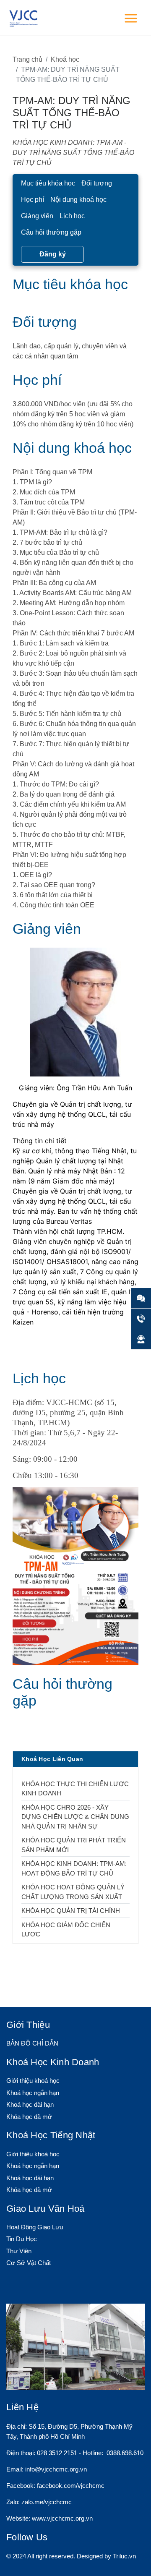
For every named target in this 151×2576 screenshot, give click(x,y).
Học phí (33, 200)
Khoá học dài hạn (30, 2104)
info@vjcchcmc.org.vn (56, 2469)
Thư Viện (19, 2251)
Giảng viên (37, 216)
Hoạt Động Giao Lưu (35, 2227)
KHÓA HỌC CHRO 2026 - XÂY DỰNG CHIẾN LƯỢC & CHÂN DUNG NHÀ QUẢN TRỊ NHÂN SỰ (75, 1817)
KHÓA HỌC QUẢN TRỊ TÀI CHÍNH (71, 1911)
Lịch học (72, 216)
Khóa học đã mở (29, 2117)
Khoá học (65, 59)
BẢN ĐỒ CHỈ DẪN (32, 2043)
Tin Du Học (22, 2239)
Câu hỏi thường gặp (51, 232)
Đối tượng (97, 183)
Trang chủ (27, 59)
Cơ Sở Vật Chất (29, 2263)
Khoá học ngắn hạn (33, 2093)
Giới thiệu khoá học (33, 2081)
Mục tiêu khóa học (48, 183)
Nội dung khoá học (78, 200)
